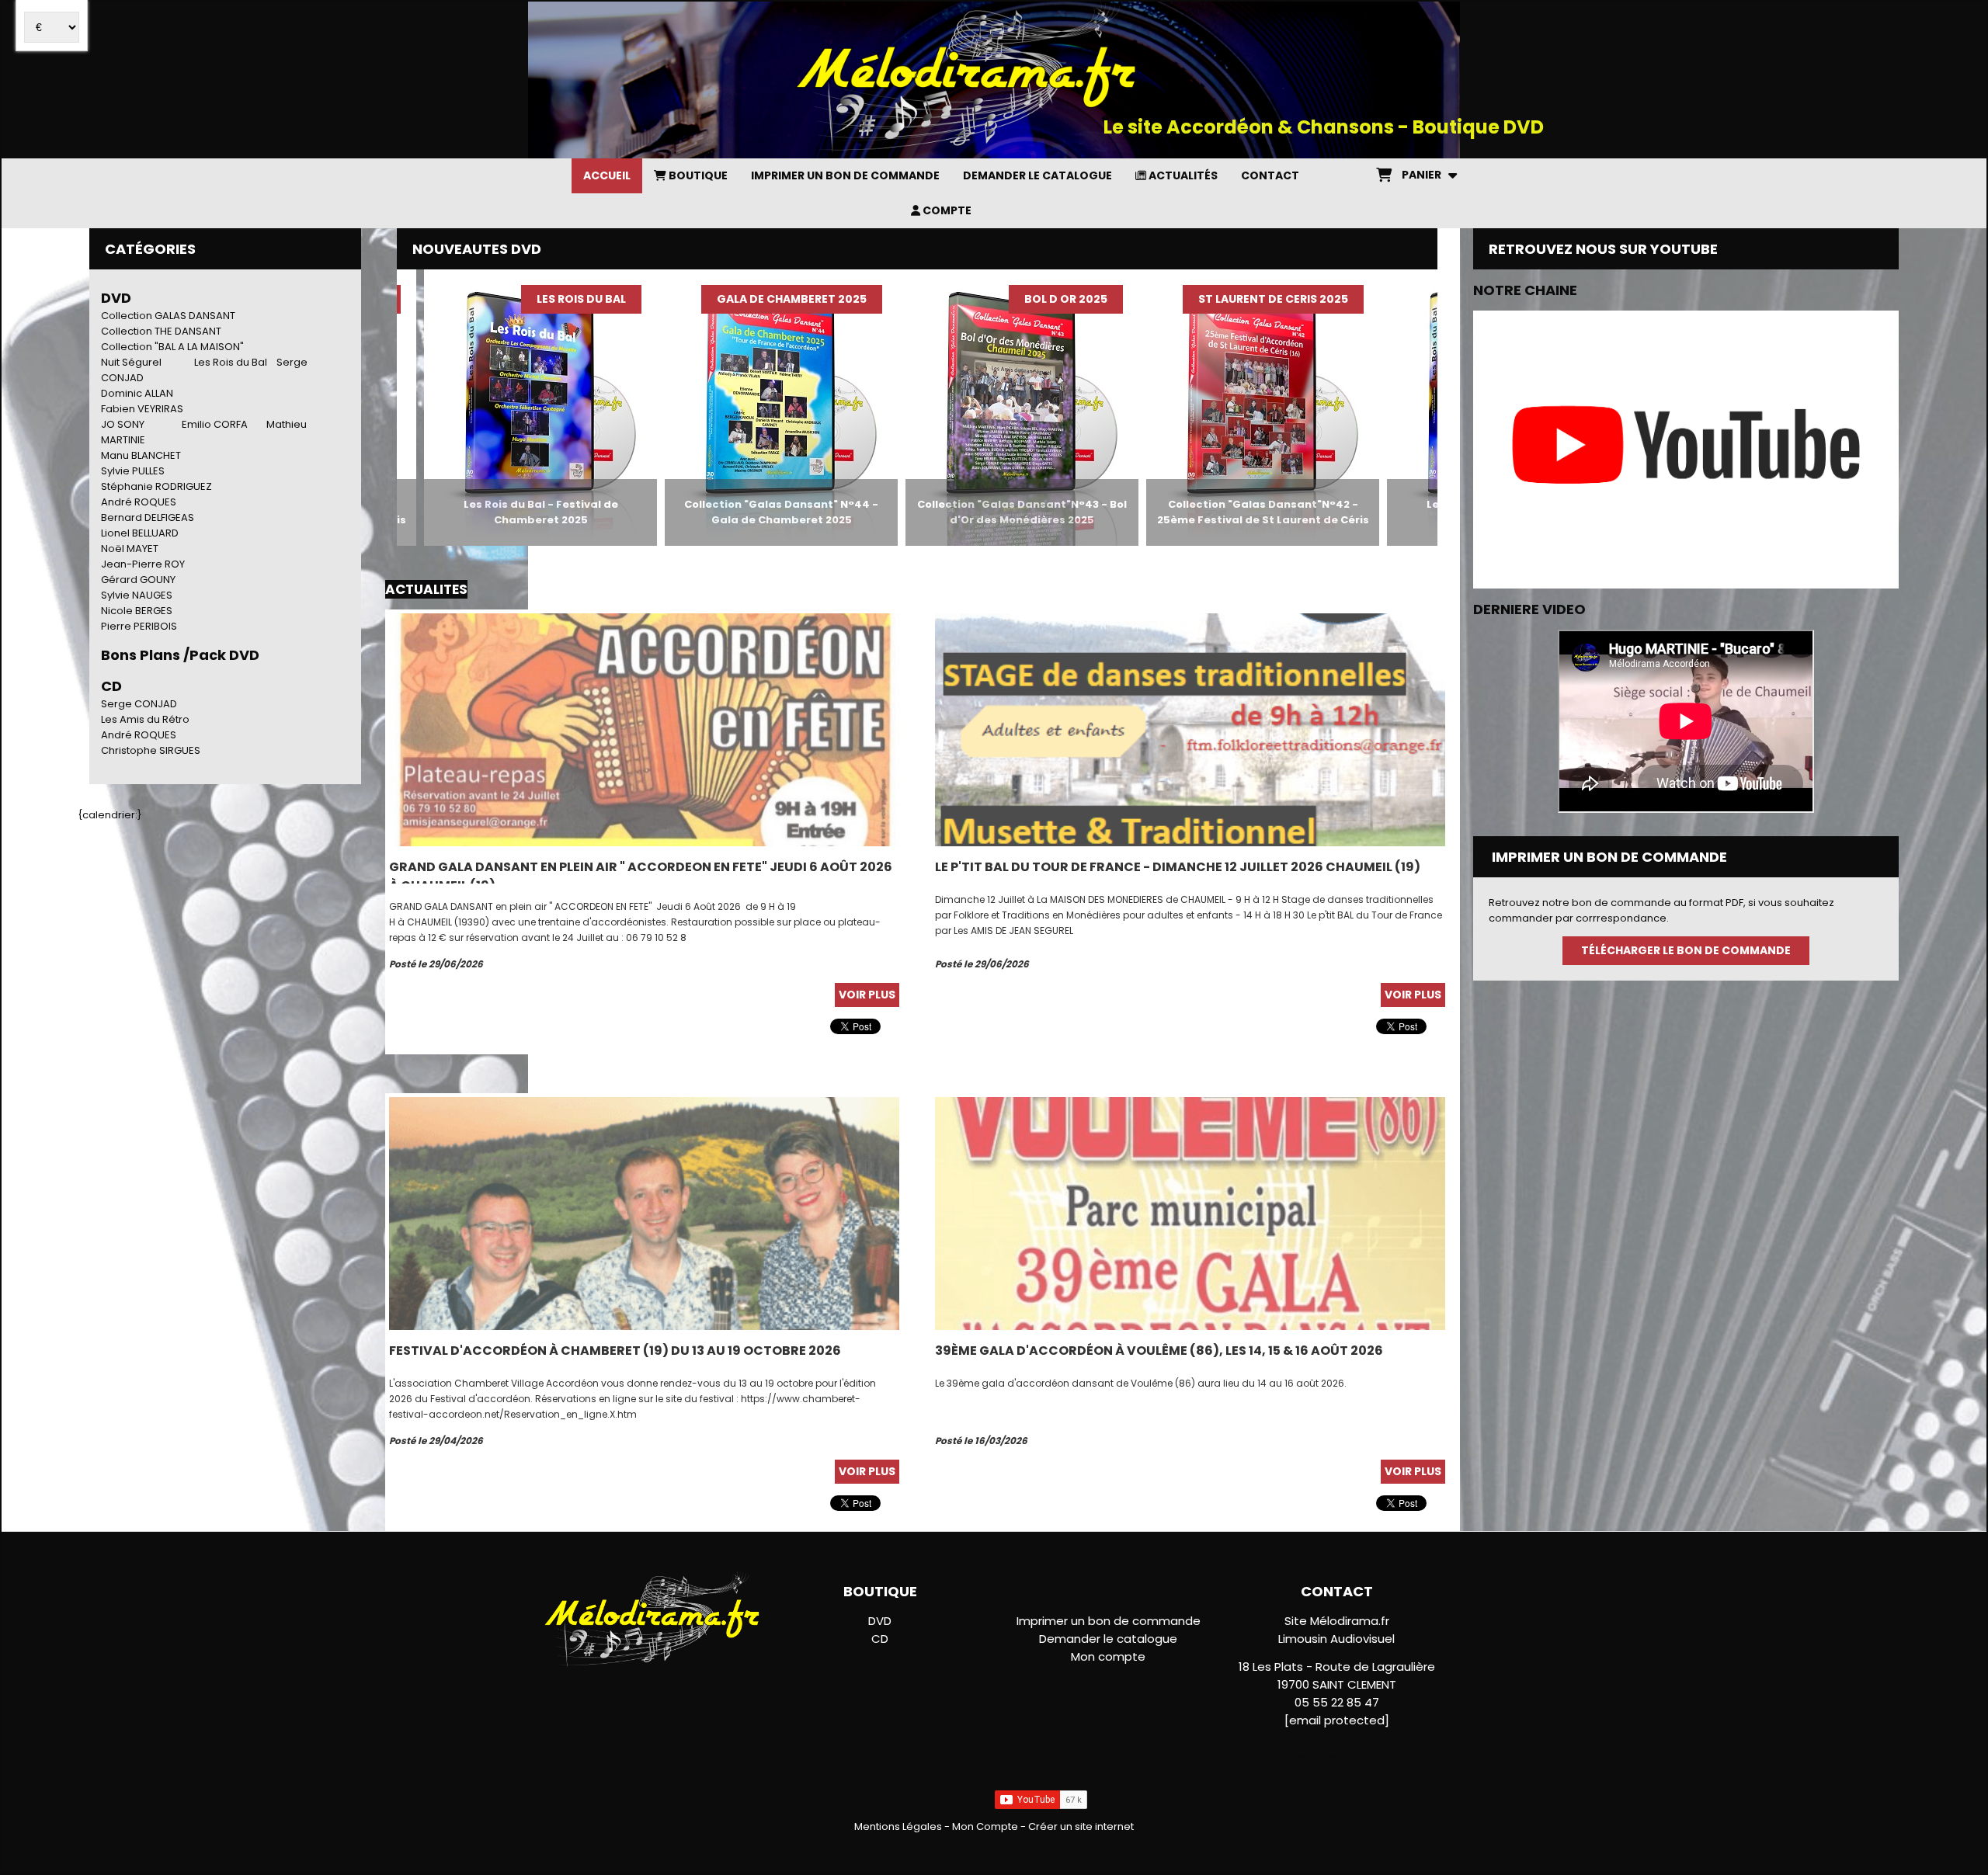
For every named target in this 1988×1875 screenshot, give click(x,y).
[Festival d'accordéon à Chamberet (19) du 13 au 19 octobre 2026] (644, 1213)
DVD (116, 298)
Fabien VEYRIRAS (142, 409)
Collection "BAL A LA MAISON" (172, 347)
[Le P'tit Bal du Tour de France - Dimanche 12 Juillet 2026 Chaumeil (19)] (1190, 729)
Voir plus (867, 995)
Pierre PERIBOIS (139, 626)
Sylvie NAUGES (137, 595)
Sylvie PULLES (133, 471)
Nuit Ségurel (131, 362)
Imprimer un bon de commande (1109, 1621)
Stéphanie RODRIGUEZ (156, 486)
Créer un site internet (1081, 1826)
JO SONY (123, 424)
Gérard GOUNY (138, 580)
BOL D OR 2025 (956, 299)
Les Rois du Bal (231, 362)
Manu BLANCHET (141, 455)
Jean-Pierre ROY (143, 564)
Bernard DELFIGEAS (148, 517)
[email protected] (1337, 1720)
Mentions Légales (898, 1826)
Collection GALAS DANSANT (168, 316)
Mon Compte (985, 1826)
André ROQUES (139, 502)
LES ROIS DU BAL (471, 299)
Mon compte (1108, 1656)
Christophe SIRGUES (151, 750)
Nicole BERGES (137, 611)
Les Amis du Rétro (145, 719)
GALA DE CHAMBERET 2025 (681, 299)
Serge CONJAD (139, 704)
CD (880, 1639)
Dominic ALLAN (137, 393)
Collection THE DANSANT (161, 331)
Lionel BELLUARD (140, 533)
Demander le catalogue (1108, 1639)
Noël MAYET (130, 549)
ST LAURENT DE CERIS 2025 (1163, 299)
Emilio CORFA (215, 424)
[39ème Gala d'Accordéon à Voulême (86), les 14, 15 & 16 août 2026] (1190, 1213)
